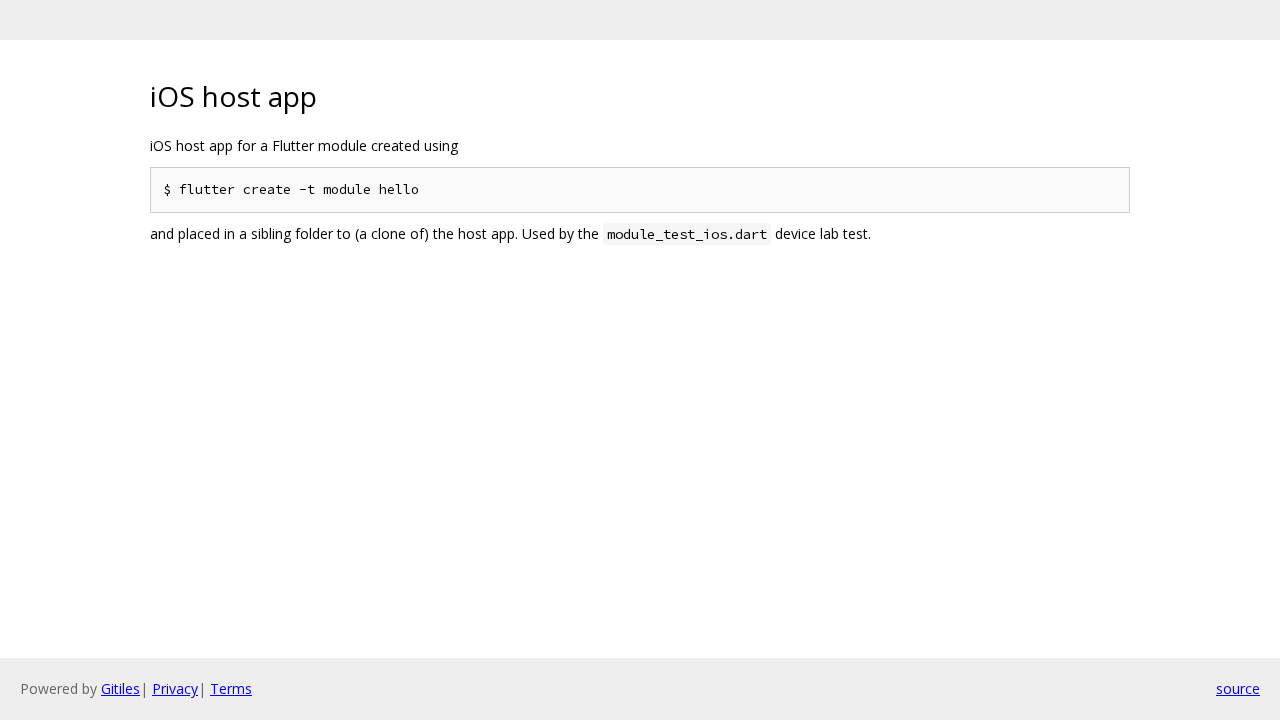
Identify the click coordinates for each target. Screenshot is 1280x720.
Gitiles (120, 688)
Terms (231, 688)
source (1238, 688)
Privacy (175, 688)
